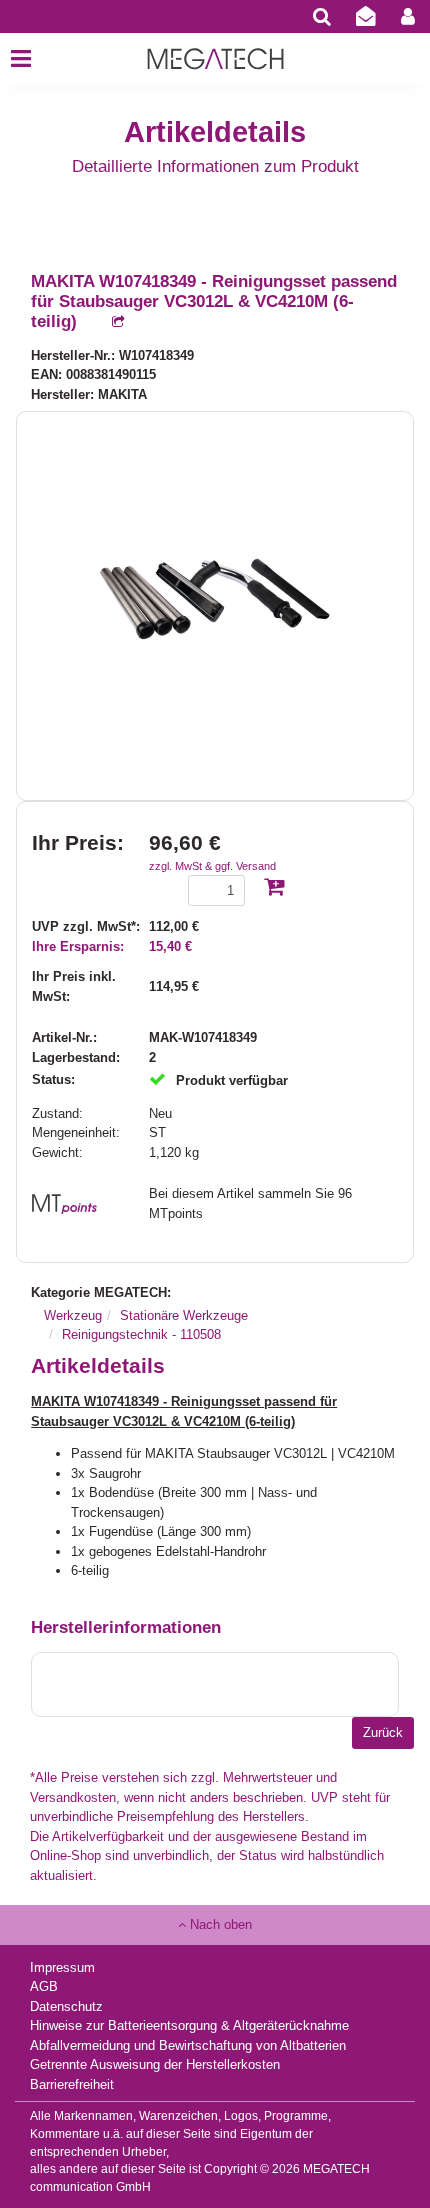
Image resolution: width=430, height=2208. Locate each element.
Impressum (62, 1967)
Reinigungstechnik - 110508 (141, 1334)
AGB (44, 1986)
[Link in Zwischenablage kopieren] (108, 322)
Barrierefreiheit (72, 2084)
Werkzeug (73, 1315)
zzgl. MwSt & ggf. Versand (212, 866)
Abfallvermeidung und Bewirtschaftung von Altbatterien (188, 2045)
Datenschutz (66, 2006)
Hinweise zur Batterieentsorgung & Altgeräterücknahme (189, 2025)
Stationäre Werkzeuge (184, 1315)
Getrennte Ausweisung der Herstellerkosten (155, 2064)
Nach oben (219, 1924)
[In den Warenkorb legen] (274, 888)
